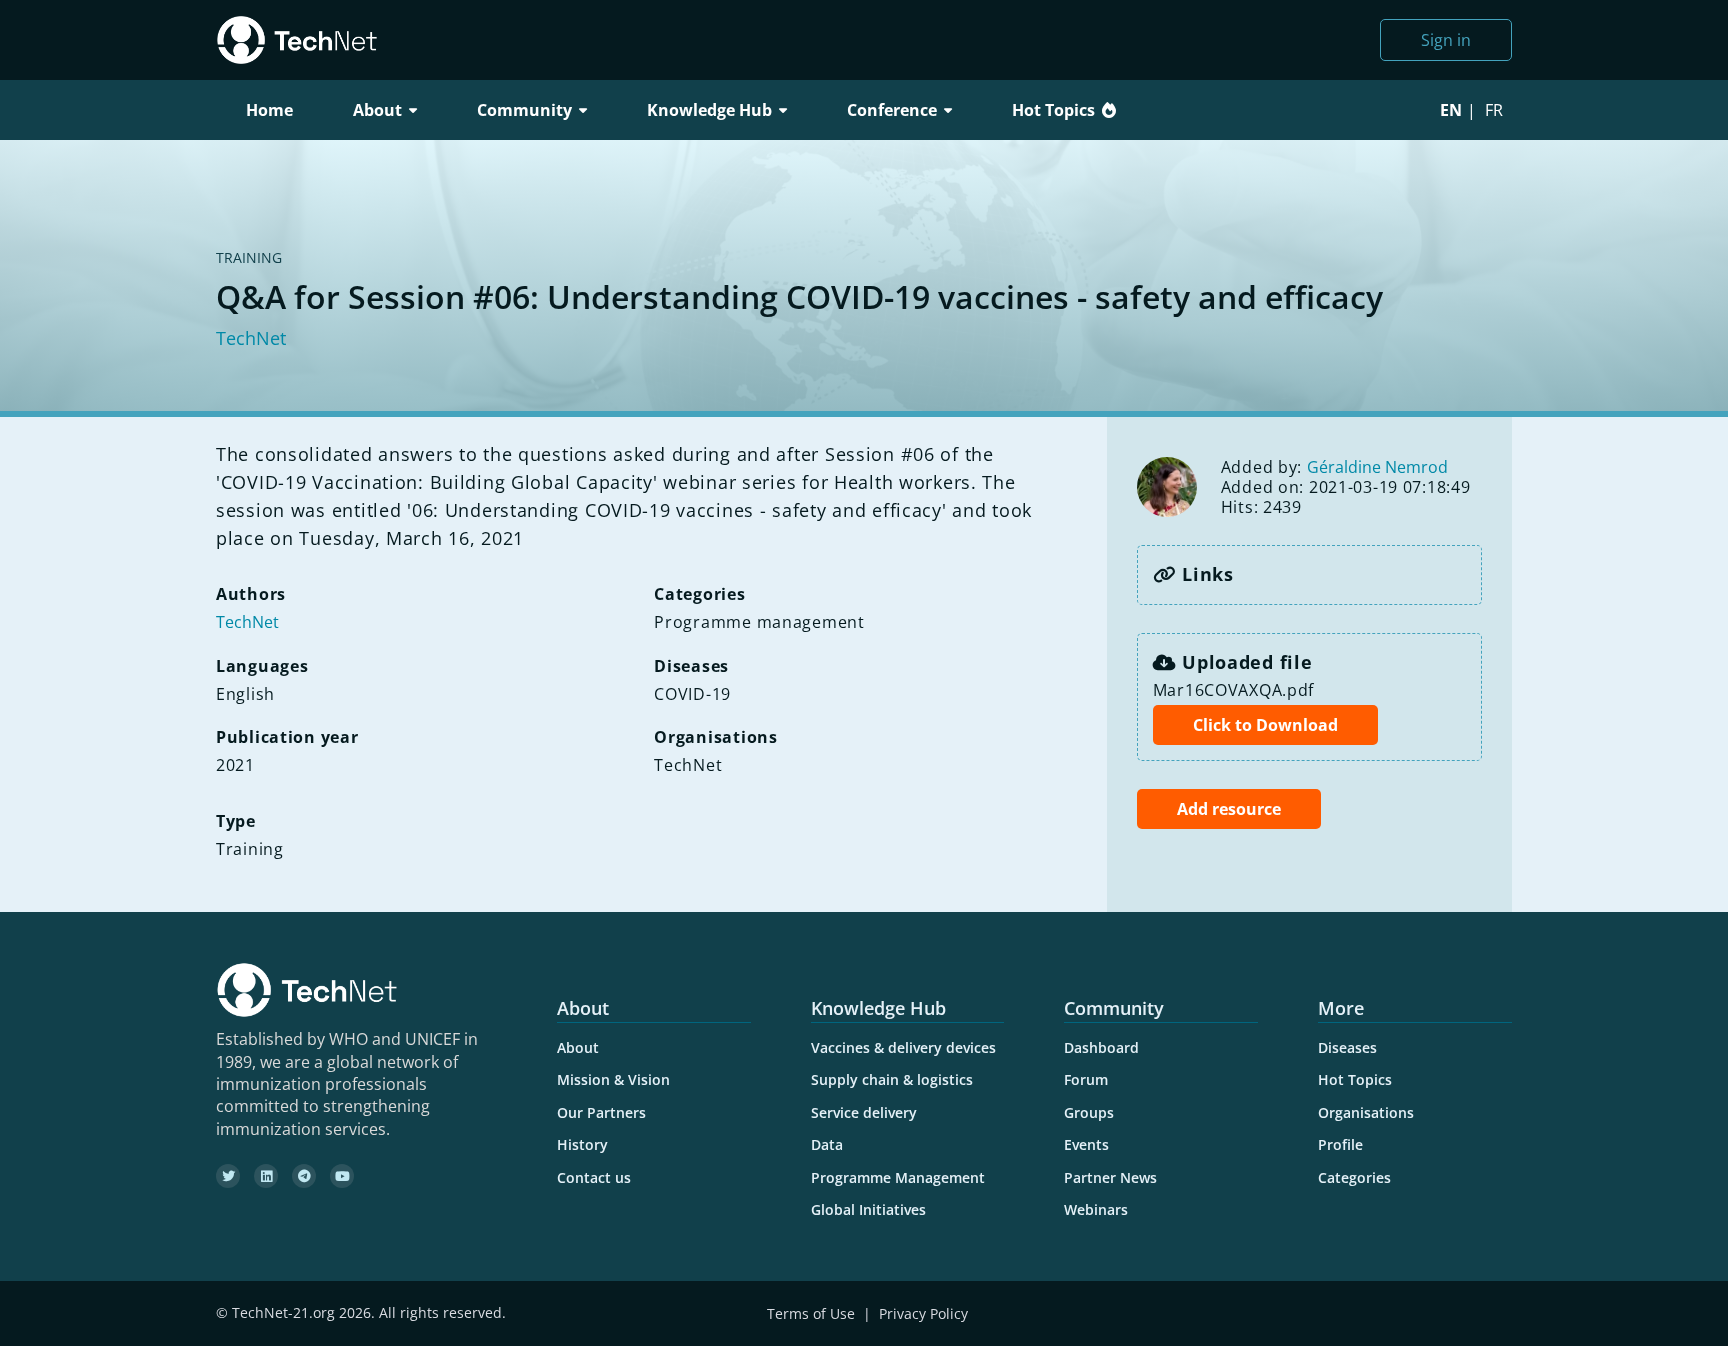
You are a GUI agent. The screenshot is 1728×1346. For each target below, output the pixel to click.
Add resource (1229, 809)
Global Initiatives (868, 1209)
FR (1494, 110)
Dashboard (1101, 1047)
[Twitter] (228, 1176)
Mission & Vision (613, 1079)
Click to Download (1265, 725)
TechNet (251, 338)
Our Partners (601, 1112)
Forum (1086, 1079)
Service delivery (864, 1112)
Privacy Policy (923, 1313)
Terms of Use (811, 1313)
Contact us (594, 1177)
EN (1451, 110)
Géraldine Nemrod (1377, 467)
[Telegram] (304, 1176)
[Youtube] (342, 1176)
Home (269, 110)
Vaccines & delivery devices (903, 1047)
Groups (1089, 1112)
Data (827, 1144)
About (578, 1047)
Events (1086, 1144)
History (582, 1144)
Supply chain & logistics (892, 1079)
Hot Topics (1053, 110)
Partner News (1110, 1177)
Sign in (1446, 40)
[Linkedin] (266, 1176)
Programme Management (898, 1177)
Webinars (1096, 1209)
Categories (1354, 1177)
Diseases (1347, 1047)
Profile (1340, 1144)
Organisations (1366, 1112)
